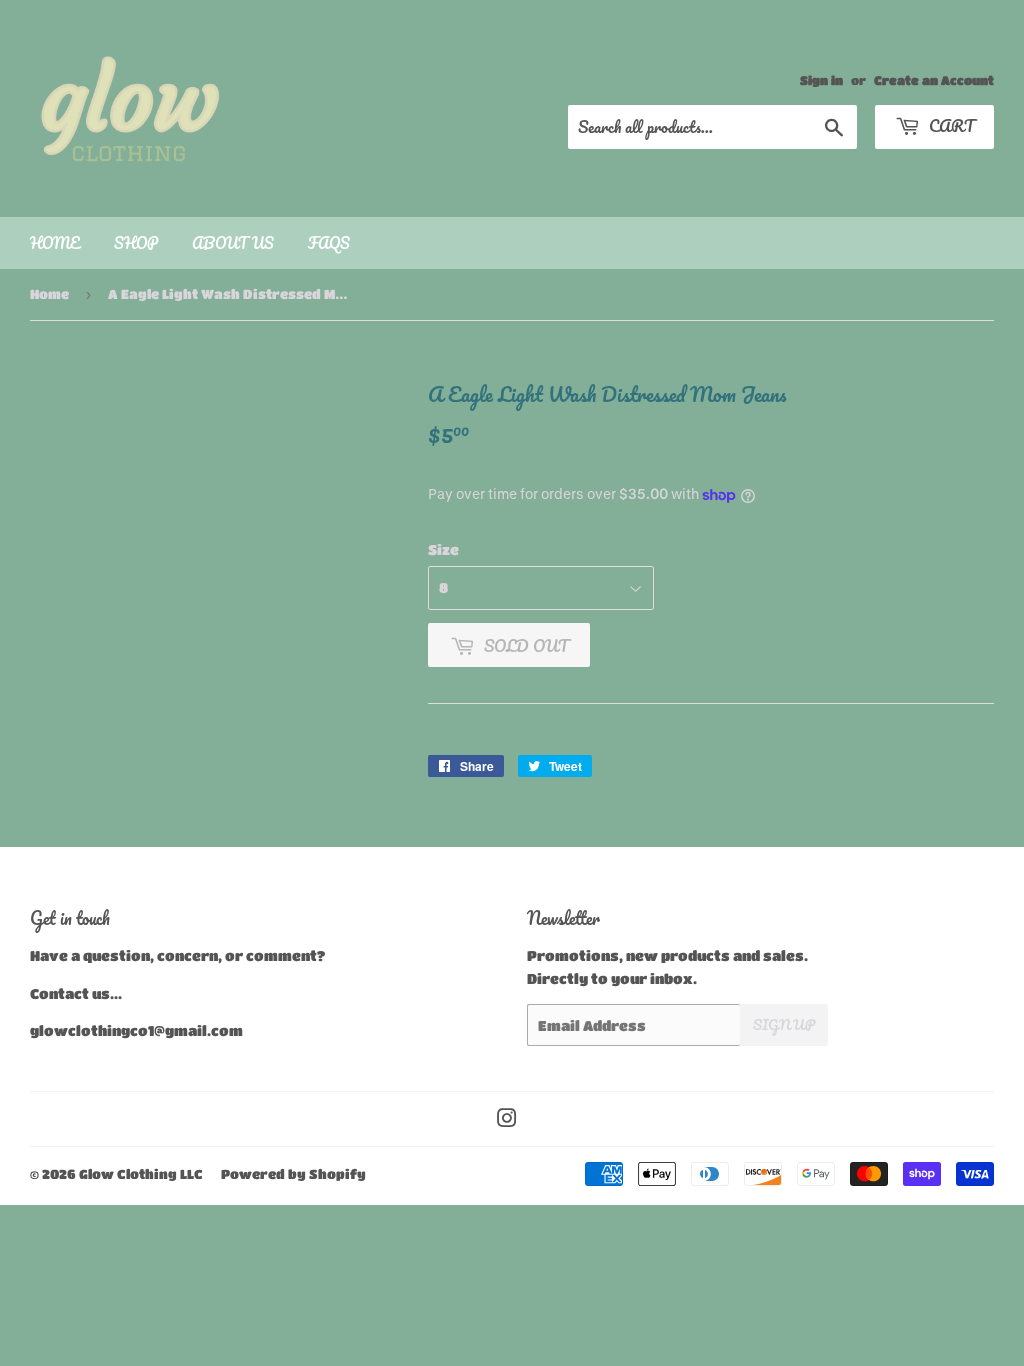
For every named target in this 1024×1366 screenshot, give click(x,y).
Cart (949, 125)
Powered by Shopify (293, 1173)
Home (55, 243)
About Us (233, 243)
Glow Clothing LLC (141, 1173)
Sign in (821, 80)
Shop (136, 243)
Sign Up (784, 1024)
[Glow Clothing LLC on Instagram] (507, 1120)
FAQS (329, 243)
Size (443, 549)
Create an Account (934, 80)
